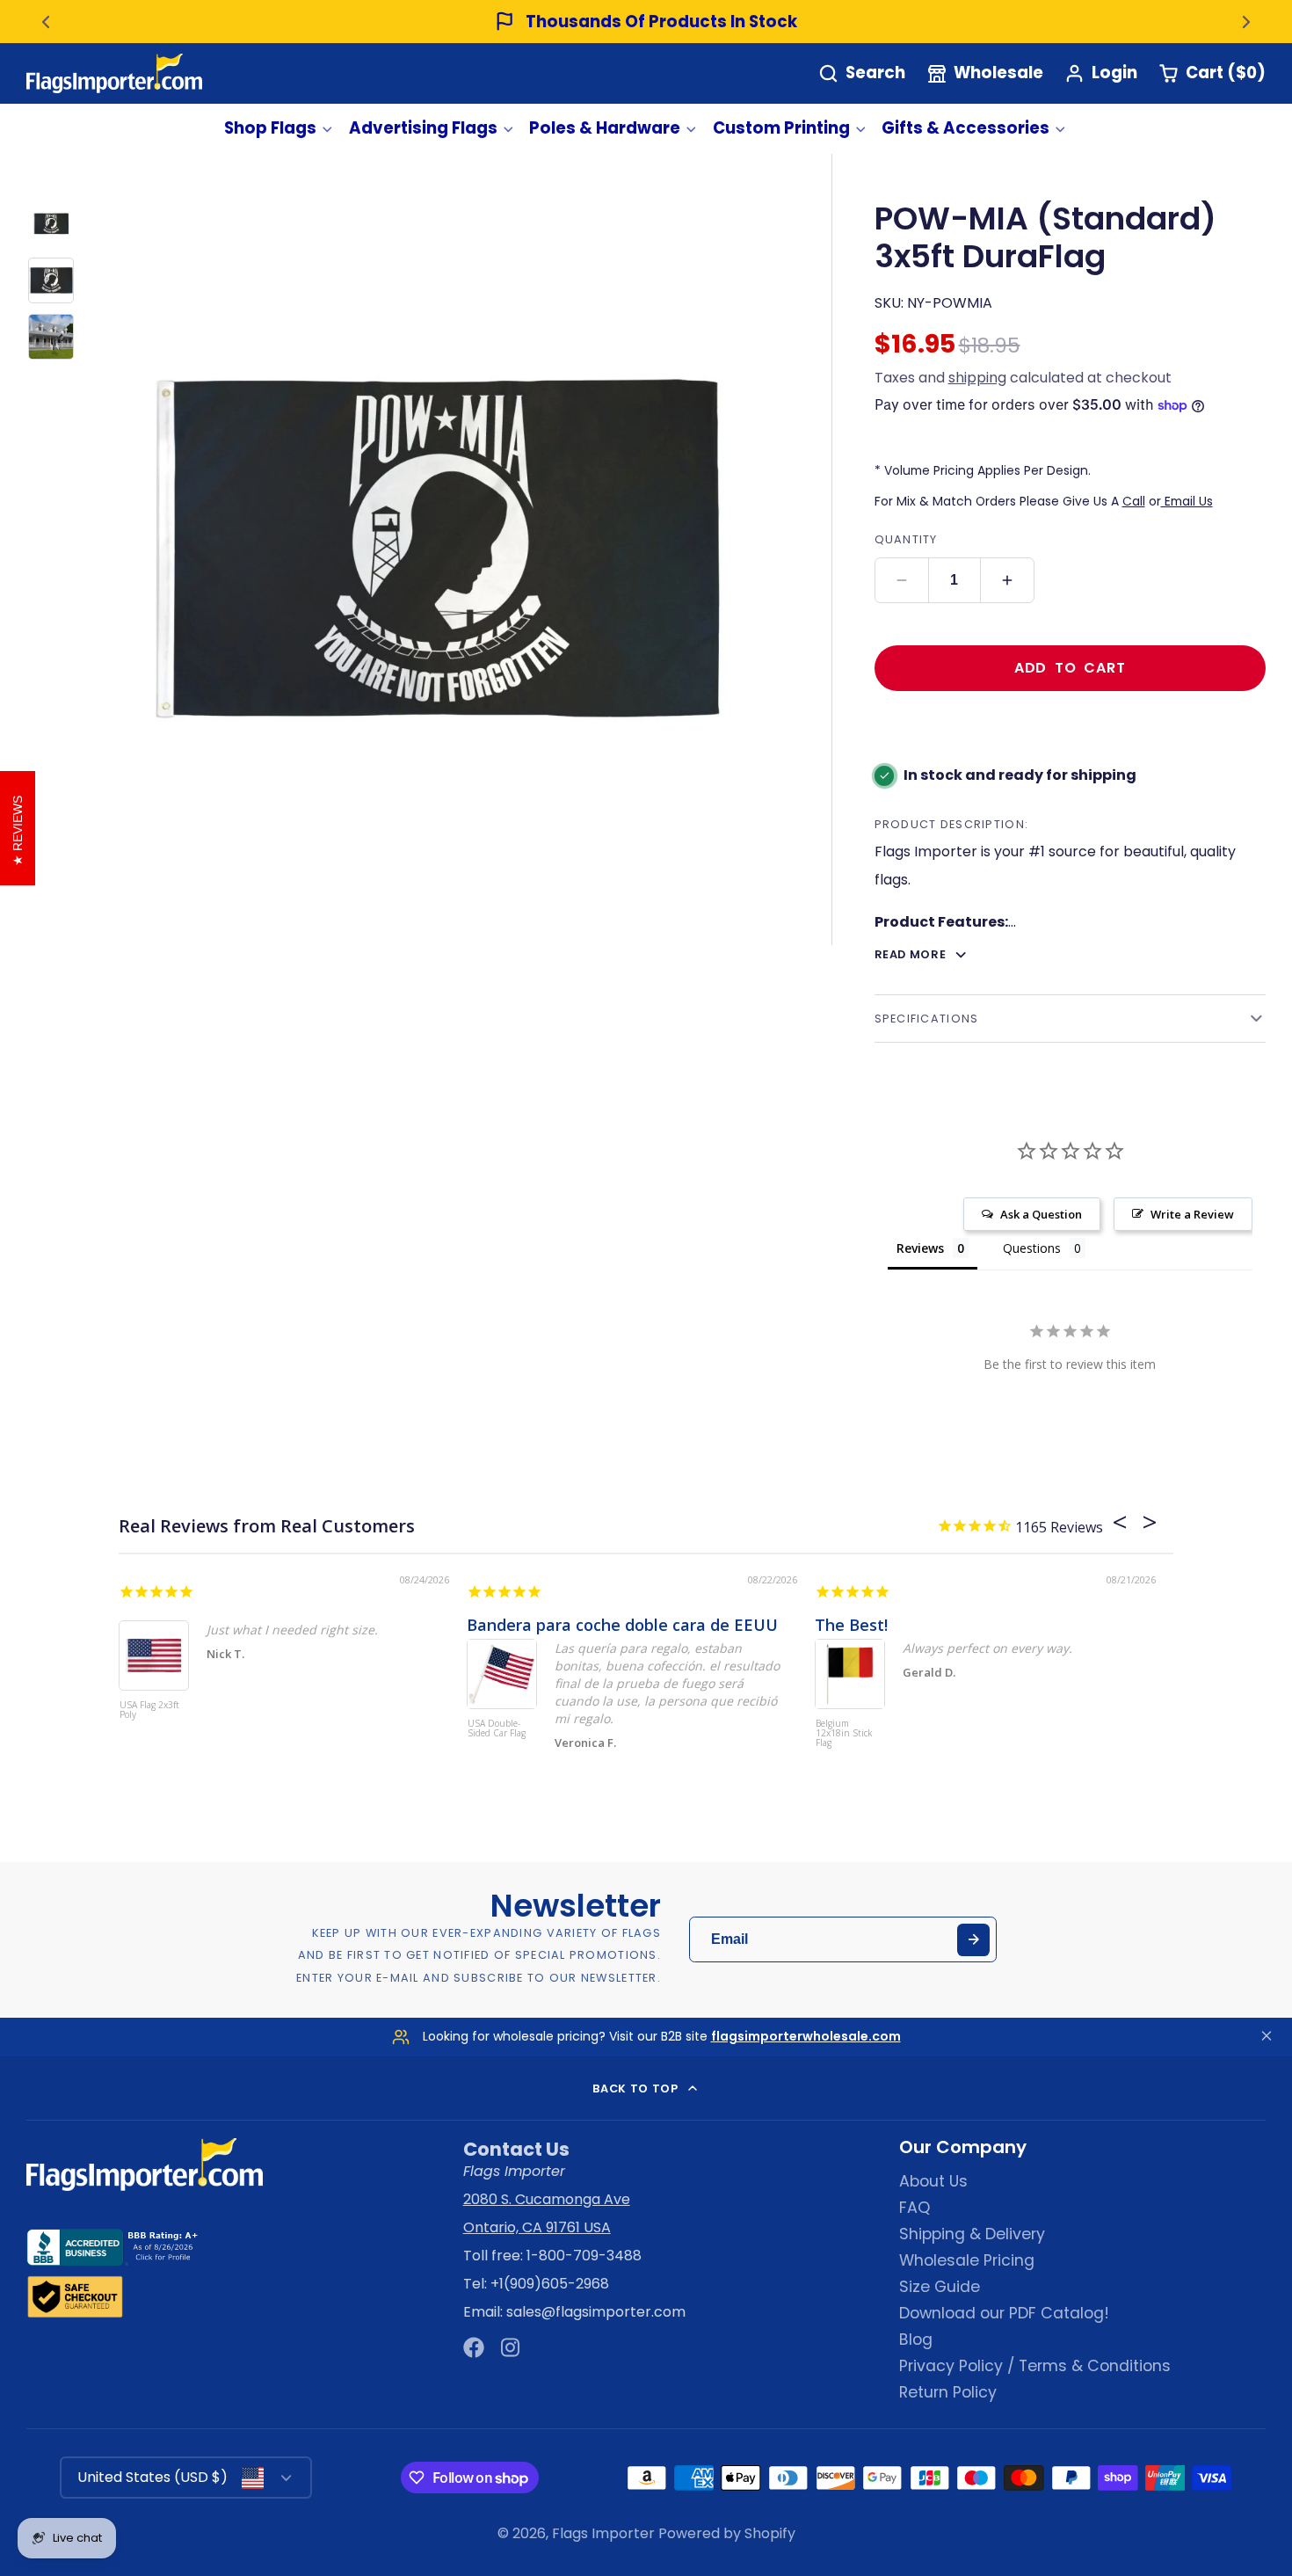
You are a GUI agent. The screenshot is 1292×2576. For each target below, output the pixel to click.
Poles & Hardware (605, 128)
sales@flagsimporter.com (596, 2312)
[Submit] (973, 1940)
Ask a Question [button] (1041, 1214)
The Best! (851, 1625)
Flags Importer (603, 2533)
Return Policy (948, 2392)
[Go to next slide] (1246, 22)
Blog (916, 2340)
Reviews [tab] (920, 1248)
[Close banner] (1267, 2037)
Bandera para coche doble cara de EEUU (622, 1625)
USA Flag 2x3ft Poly (149, 1710)
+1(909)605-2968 (550, 2284)
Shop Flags (270, 128)
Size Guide (940, 2287)
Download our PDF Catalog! (1004, 2313)
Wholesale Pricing (967, 2260)
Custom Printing (781, 128)
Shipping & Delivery (972, 2234)
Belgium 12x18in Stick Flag (844, 1734)
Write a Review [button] (1192, 1214)
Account (1101, 73)
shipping (977, 378)
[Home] (114, 73)
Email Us (1187, 501)
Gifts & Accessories (965, 128)
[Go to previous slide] (46, 22)
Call (1134, 501)
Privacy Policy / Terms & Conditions (1035, 2366)
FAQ (915, 2208)
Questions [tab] (1032, 1248)
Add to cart (1070, 668)
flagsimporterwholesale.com (806, 2036)
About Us (933, 2181)
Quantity (906, 539)
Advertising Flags (423, 128)
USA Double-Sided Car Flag (497, 1729)
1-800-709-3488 (584, 2256)
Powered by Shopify (727, 2533)
